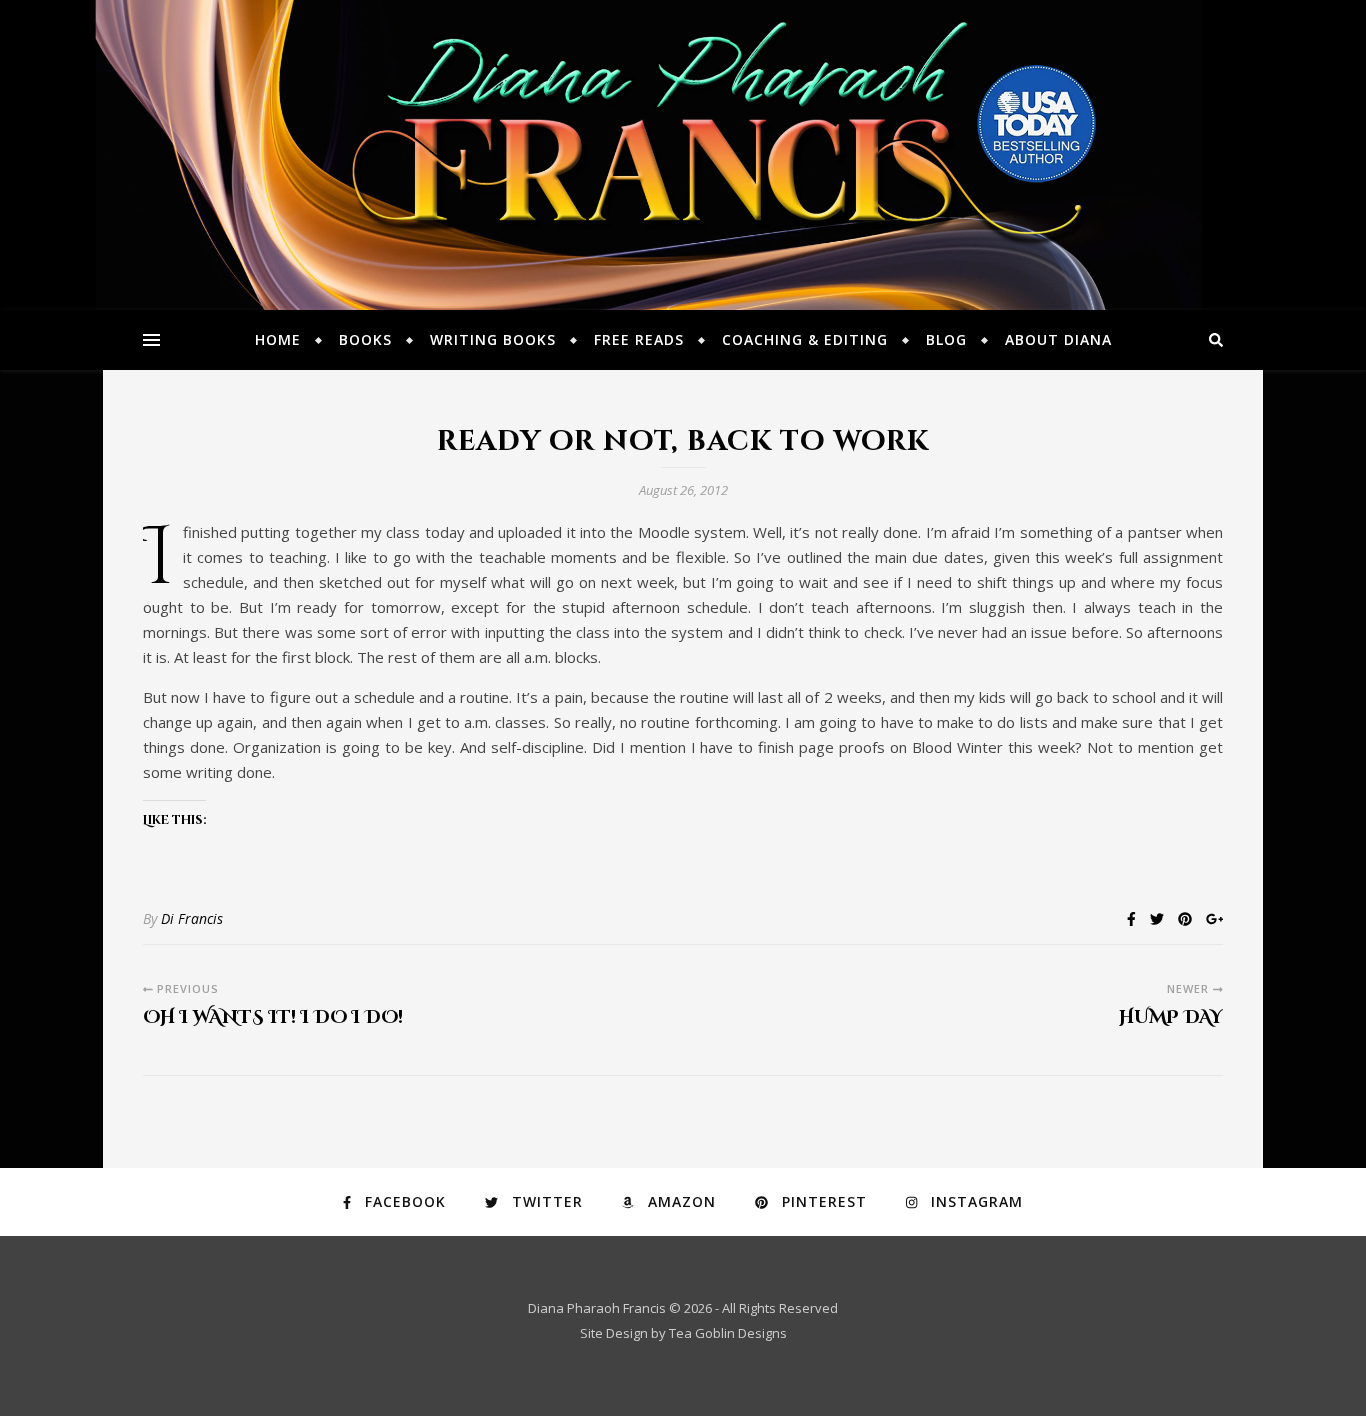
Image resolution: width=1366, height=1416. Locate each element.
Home (278, 339)
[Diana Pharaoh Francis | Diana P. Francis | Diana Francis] (683, 155)
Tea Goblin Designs (728, 1333)
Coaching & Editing (805, 339)
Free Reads (639, 339)
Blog (946, 339)
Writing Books (493, 339)
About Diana (1058, 339)
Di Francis (192, 918)
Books (365, 339)
